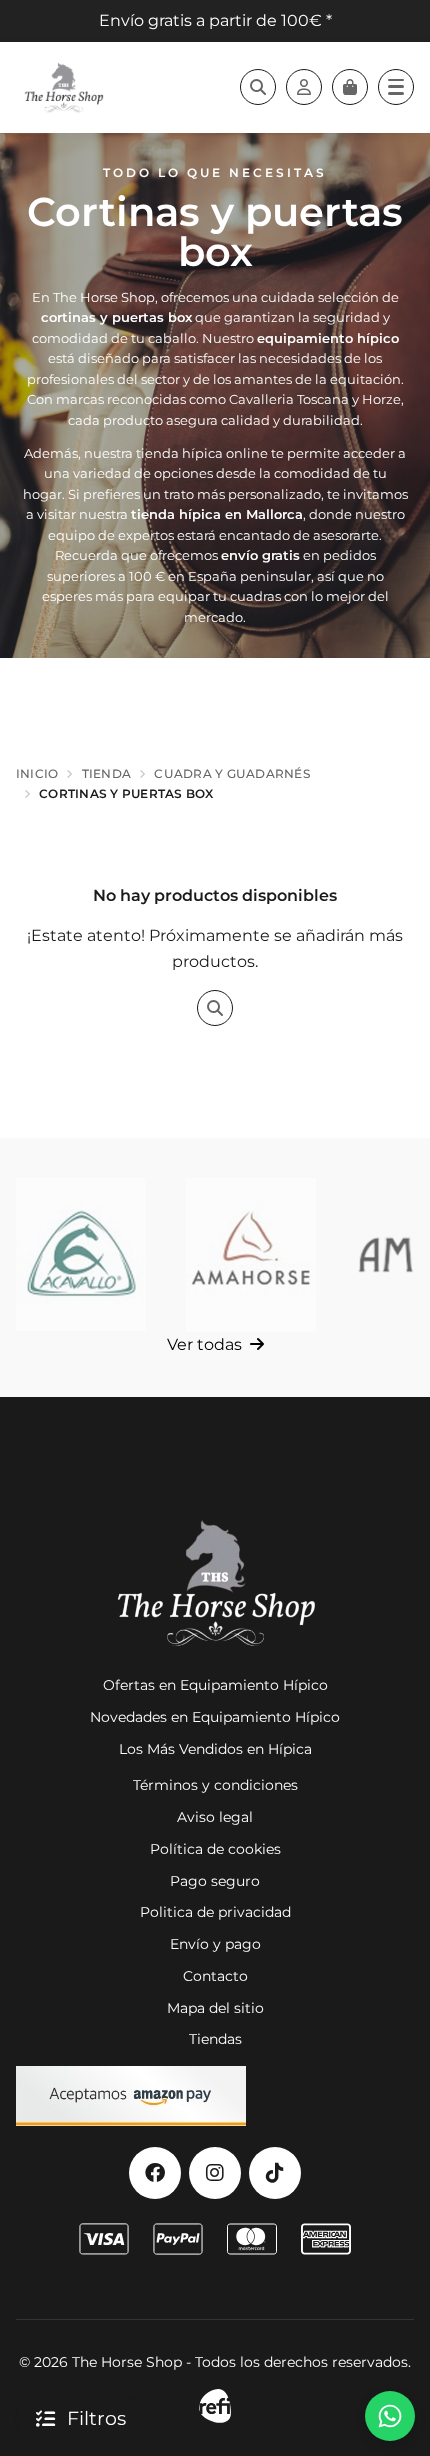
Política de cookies (215, 1849)
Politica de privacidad (215, 1912)
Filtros (96, 2418)
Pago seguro (215, 1881)
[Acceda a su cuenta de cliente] (304, 87)
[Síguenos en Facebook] (155, 2173)
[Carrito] (350, 87)
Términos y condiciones (215, 1785)
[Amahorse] (251, 1255)
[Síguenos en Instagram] (215, 2173)
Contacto (215, 1976)
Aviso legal (215, 1817)
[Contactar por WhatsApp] (390, 2416)
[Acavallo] (81, 1255)
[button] (396, 87)
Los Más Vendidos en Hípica (215, 1749)
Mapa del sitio (215, 2008)
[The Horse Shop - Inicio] (63, 87)
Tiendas (215, 2039)
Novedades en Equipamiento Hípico (215, 1717)
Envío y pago (215, 1944)
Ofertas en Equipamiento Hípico (215, 1685)
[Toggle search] (258, 87)
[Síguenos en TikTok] (275, 2173)
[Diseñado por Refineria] (215, 2406)
